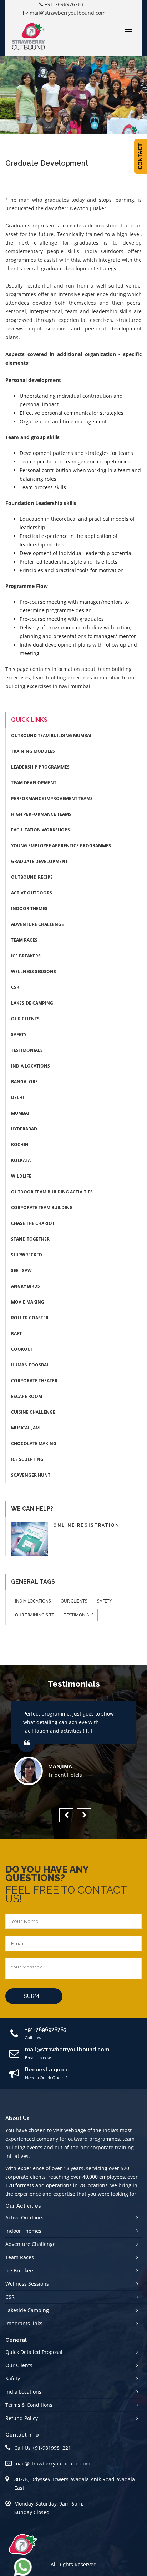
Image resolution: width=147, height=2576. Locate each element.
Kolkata (21, 1160)
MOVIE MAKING (28, 1302)
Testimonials (27, 1050)
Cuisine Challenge (33, 1412)
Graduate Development (39, 861)
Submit (34, 1996)
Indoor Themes (29, 909)
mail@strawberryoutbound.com (68, 13)
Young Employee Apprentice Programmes (61, 846)
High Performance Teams (41, 814)
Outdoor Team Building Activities (52, 1192)
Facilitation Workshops (40, 830)
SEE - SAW (21, 1270)
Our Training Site (35, 1615)
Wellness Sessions (34, 971)
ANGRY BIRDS (26, 1286)
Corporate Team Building (42, 1208)
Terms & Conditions (29, 2405)
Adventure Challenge (37, 924)
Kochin (20, 1145)
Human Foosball (31, 1365)
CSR (15, 987)
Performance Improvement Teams (52, 798)
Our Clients (25, 1019)
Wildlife (21, 1176)
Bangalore (24, 1082)
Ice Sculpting (27, 1459)
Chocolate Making (34, 1444)
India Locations (31, 1066)
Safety (19, 1034)
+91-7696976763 (64, 4)
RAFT (16, 1333)
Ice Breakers (26, 956)
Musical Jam (25, 1428)
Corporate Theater (34, 1381)
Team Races (24, 940)
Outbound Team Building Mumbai (51, 735)
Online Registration (86, 1525)
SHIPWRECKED (27, 1255)
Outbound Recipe (32, 877)
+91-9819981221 (52, 2448)
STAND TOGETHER (30, 1239)
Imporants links (24, 2323)
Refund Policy (22, 2418)
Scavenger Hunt (31, 1475)
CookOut (22, 1349)
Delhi (17, 1097)
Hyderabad (24, 1129)
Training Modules (33, 751)
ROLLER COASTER (30, 1318)
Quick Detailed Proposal (34, 2352)
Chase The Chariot (33, 1223)
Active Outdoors (32, 893)
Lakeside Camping (32, 1003)
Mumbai (20, 1113)
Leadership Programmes (40, 767)
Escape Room (27, 1396)
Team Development (34, 783)
